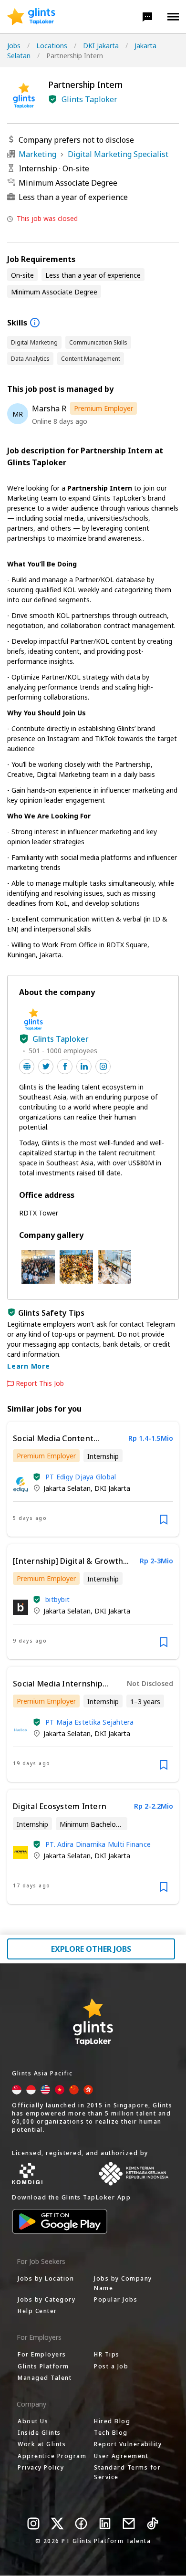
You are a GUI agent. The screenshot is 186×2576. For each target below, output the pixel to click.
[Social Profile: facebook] (65, 1067)
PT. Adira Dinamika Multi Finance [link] (98, 1844)
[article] (93, 1479)
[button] (147, 17)
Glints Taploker (89, 99)
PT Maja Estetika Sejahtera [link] (90, 1722)
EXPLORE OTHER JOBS (91, 1949)
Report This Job (40, 1383)
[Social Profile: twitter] (46, 1067)
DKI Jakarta (101, 46)
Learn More (29, 1366)
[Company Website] (27, 1067)
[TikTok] (153, 2524)
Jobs (14, 46)
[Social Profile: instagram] (103, 1067)
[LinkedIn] (105, 2524)
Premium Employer (103, 408)
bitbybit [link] (57, 1599)
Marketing (37, 154)
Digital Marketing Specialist (118, 154)
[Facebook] (81, 2524)
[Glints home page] (31, 17)
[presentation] (31, 17)
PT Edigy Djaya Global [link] (81, 1477)
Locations (52, 46)
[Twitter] (57, 2524)
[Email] (129, 2524)
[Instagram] (33, 2524)
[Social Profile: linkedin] (84, 1067)
